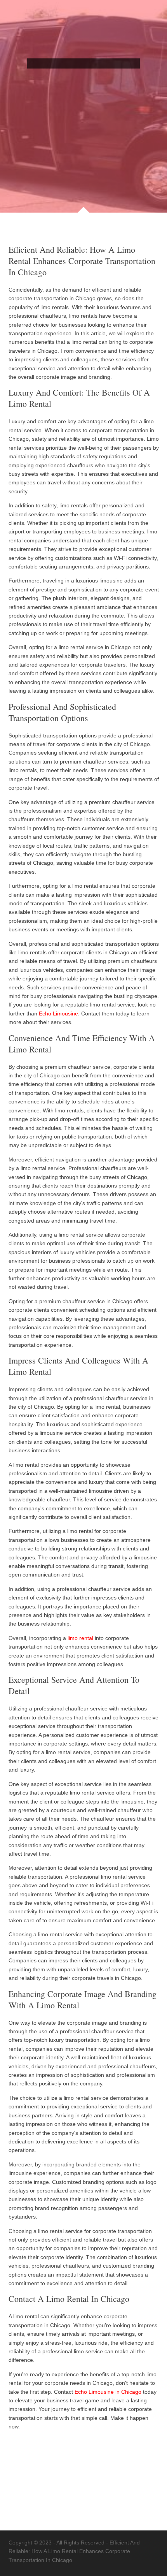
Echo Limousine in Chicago (108, 2392)
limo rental (80, 1638)
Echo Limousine (58, 1014)
